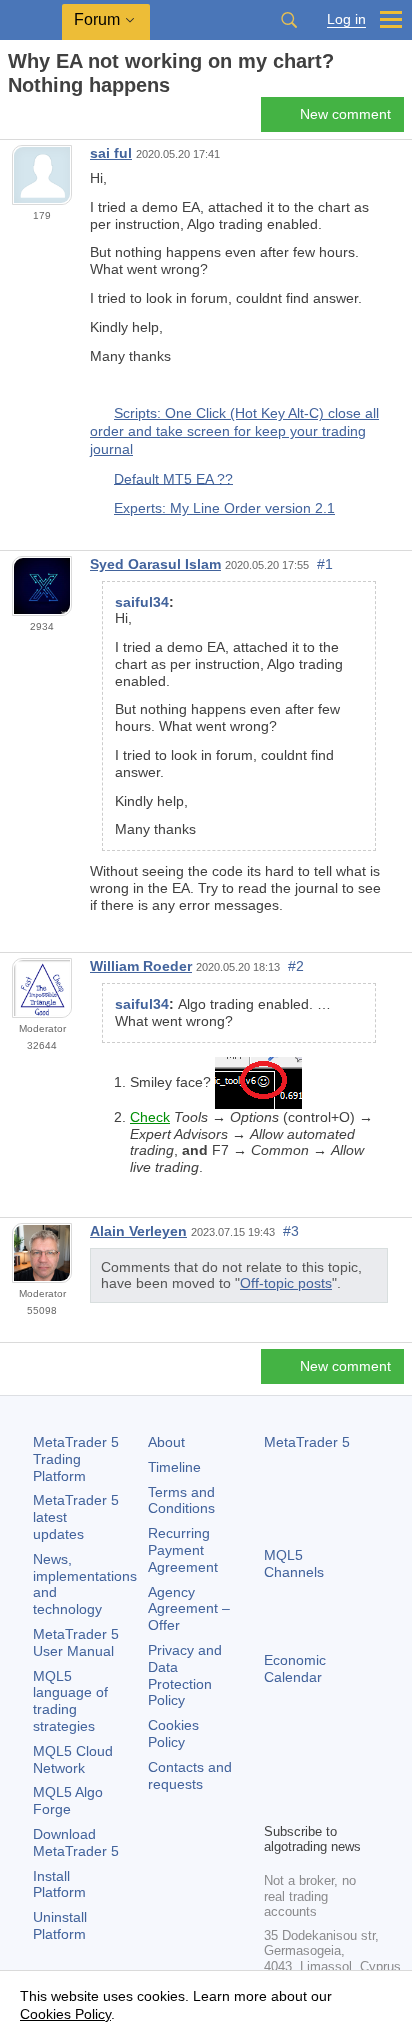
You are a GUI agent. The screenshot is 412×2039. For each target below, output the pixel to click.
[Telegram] (308, 1772)
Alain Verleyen (138, 1231)
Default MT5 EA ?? (173, 478)
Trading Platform (76, 1459)
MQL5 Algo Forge (68, 1800)
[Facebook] (276, 1772)
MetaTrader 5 (307, 1442)
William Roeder (141, 966)
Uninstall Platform (60, 1925)
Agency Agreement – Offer (189, 1609)
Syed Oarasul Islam (155, 564)
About (166, 1442)
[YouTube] (276, 1804)
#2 (296, 966)
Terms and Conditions (181, 1500)
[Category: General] (38, 120)
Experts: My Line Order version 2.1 (224, 508)
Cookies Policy (173, 1733)
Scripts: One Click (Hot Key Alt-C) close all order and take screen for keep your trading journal (234, 430)
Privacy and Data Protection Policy (185, 1675)
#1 (325, 564)
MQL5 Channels (294, 1563)
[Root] (14, 120)
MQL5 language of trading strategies (70, 1701)
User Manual (76, 1642)
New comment (345, 114)
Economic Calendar (295, 1668)
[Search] (289, 20)
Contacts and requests (190, 1775)
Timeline (174, 1467)
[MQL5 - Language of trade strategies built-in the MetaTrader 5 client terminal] (31, 20)
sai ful (111, 153)
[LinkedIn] (308, 1804)
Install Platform (59, 1884)
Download (76, 1842)
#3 (291, 1231)
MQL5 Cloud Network (73, 1759)
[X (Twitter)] (340, 1772)
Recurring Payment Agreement (183, 1550)
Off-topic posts (286, 1283)
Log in (346, 19)
